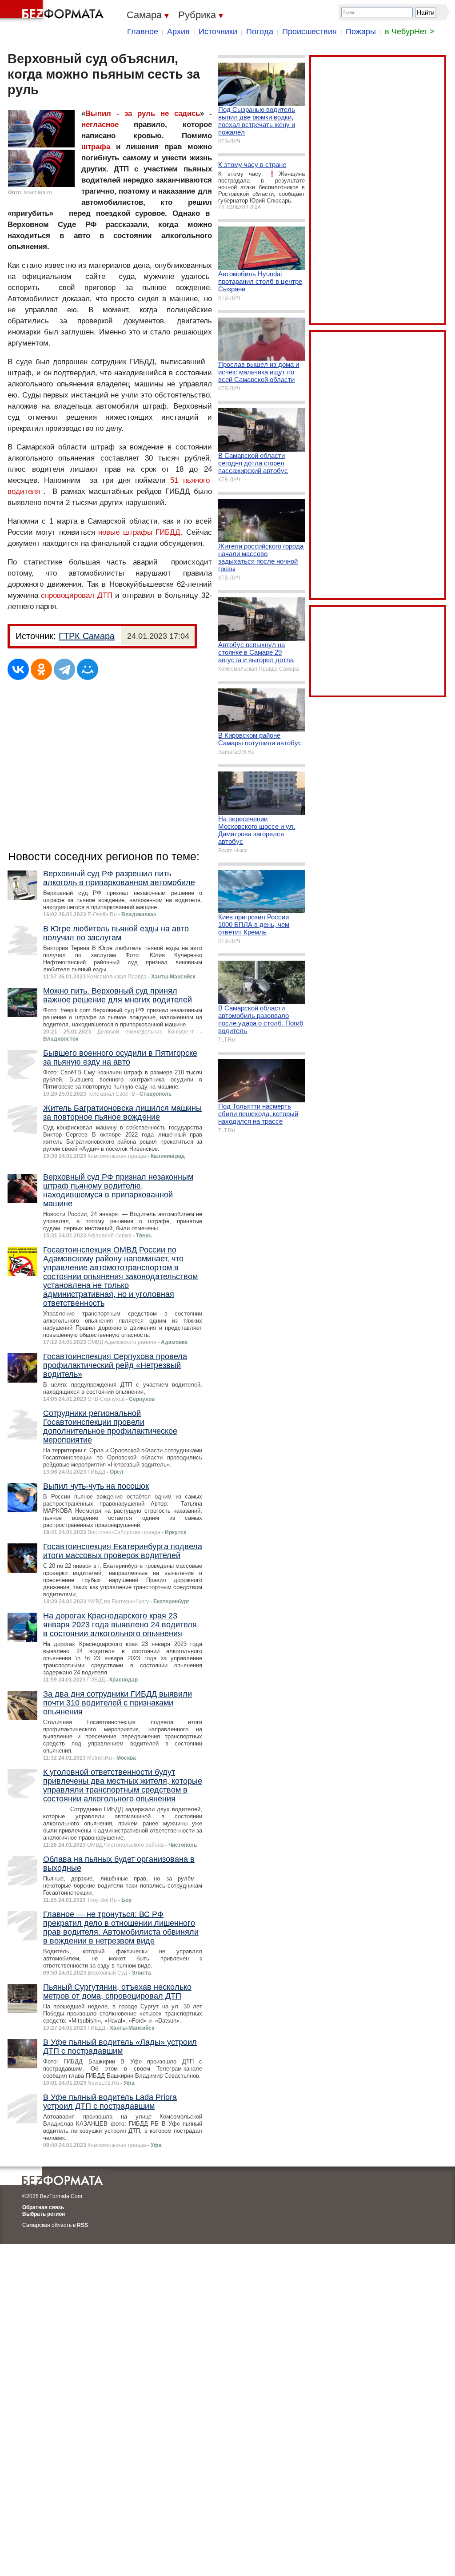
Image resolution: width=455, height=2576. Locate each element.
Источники (218, 32)
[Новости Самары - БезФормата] (53, 11)
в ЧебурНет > (410, 32)
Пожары (361, 32)
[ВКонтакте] (18, 669)
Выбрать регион (44, 2214)
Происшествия (309, 32)
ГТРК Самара (87, 636)
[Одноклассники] (41, 669)
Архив (178, 32)
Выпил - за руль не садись (143, 113)
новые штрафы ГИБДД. (142, 532)
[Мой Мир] (88, 669)
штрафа (96, 147)
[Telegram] (64, 669)
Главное (143, 32)
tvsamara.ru (38, 192)
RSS (82, 2225)
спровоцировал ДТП (78, 595)
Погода (260, 32)
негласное (100, 125)
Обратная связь (43, 2207)
